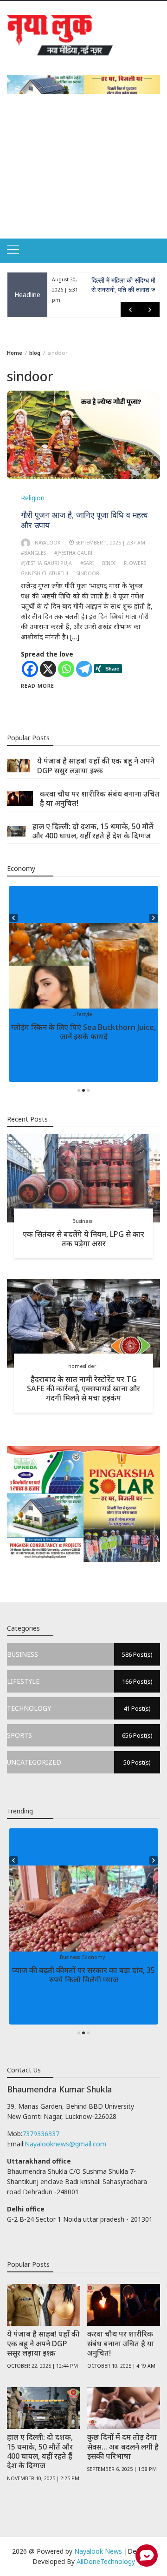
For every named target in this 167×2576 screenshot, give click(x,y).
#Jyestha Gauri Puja (46, 563)
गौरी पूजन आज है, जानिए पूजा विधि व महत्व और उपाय (84, 520)
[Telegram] (84, 669)
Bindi (109, 563)
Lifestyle (82, 1014)
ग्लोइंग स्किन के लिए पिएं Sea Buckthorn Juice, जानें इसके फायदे (83, 1032)
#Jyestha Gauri (73, 553)
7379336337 (41, 2134)
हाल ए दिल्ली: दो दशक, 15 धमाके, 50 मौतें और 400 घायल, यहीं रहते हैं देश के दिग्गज (93, 831)
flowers (135, 563)
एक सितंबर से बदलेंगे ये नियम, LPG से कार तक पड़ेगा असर (83, 1239)
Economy (93, 1957)
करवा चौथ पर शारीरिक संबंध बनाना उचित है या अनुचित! (100, 798)
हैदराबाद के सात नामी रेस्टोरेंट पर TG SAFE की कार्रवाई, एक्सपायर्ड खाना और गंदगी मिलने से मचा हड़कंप (83, 1388)
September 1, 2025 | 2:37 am (110, 543)
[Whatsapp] (66, 669)
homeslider (82, 1366)
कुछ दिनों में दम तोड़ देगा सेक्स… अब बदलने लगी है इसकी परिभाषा (123, 2446)
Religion (33, 498)
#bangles (33, 553)
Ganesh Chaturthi (45, 573)
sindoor (88, 573)
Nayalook (48, 543)
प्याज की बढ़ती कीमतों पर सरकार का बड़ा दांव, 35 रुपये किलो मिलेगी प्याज (83, 1975)
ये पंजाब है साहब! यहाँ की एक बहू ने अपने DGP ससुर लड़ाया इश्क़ (96, 765)
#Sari (87, 563)
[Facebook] (30, 669)
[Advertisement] (83, 177)
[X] (48, 669)
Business (82, 1221)
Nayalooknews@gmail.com (65, 2144)
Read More (38, 686)
